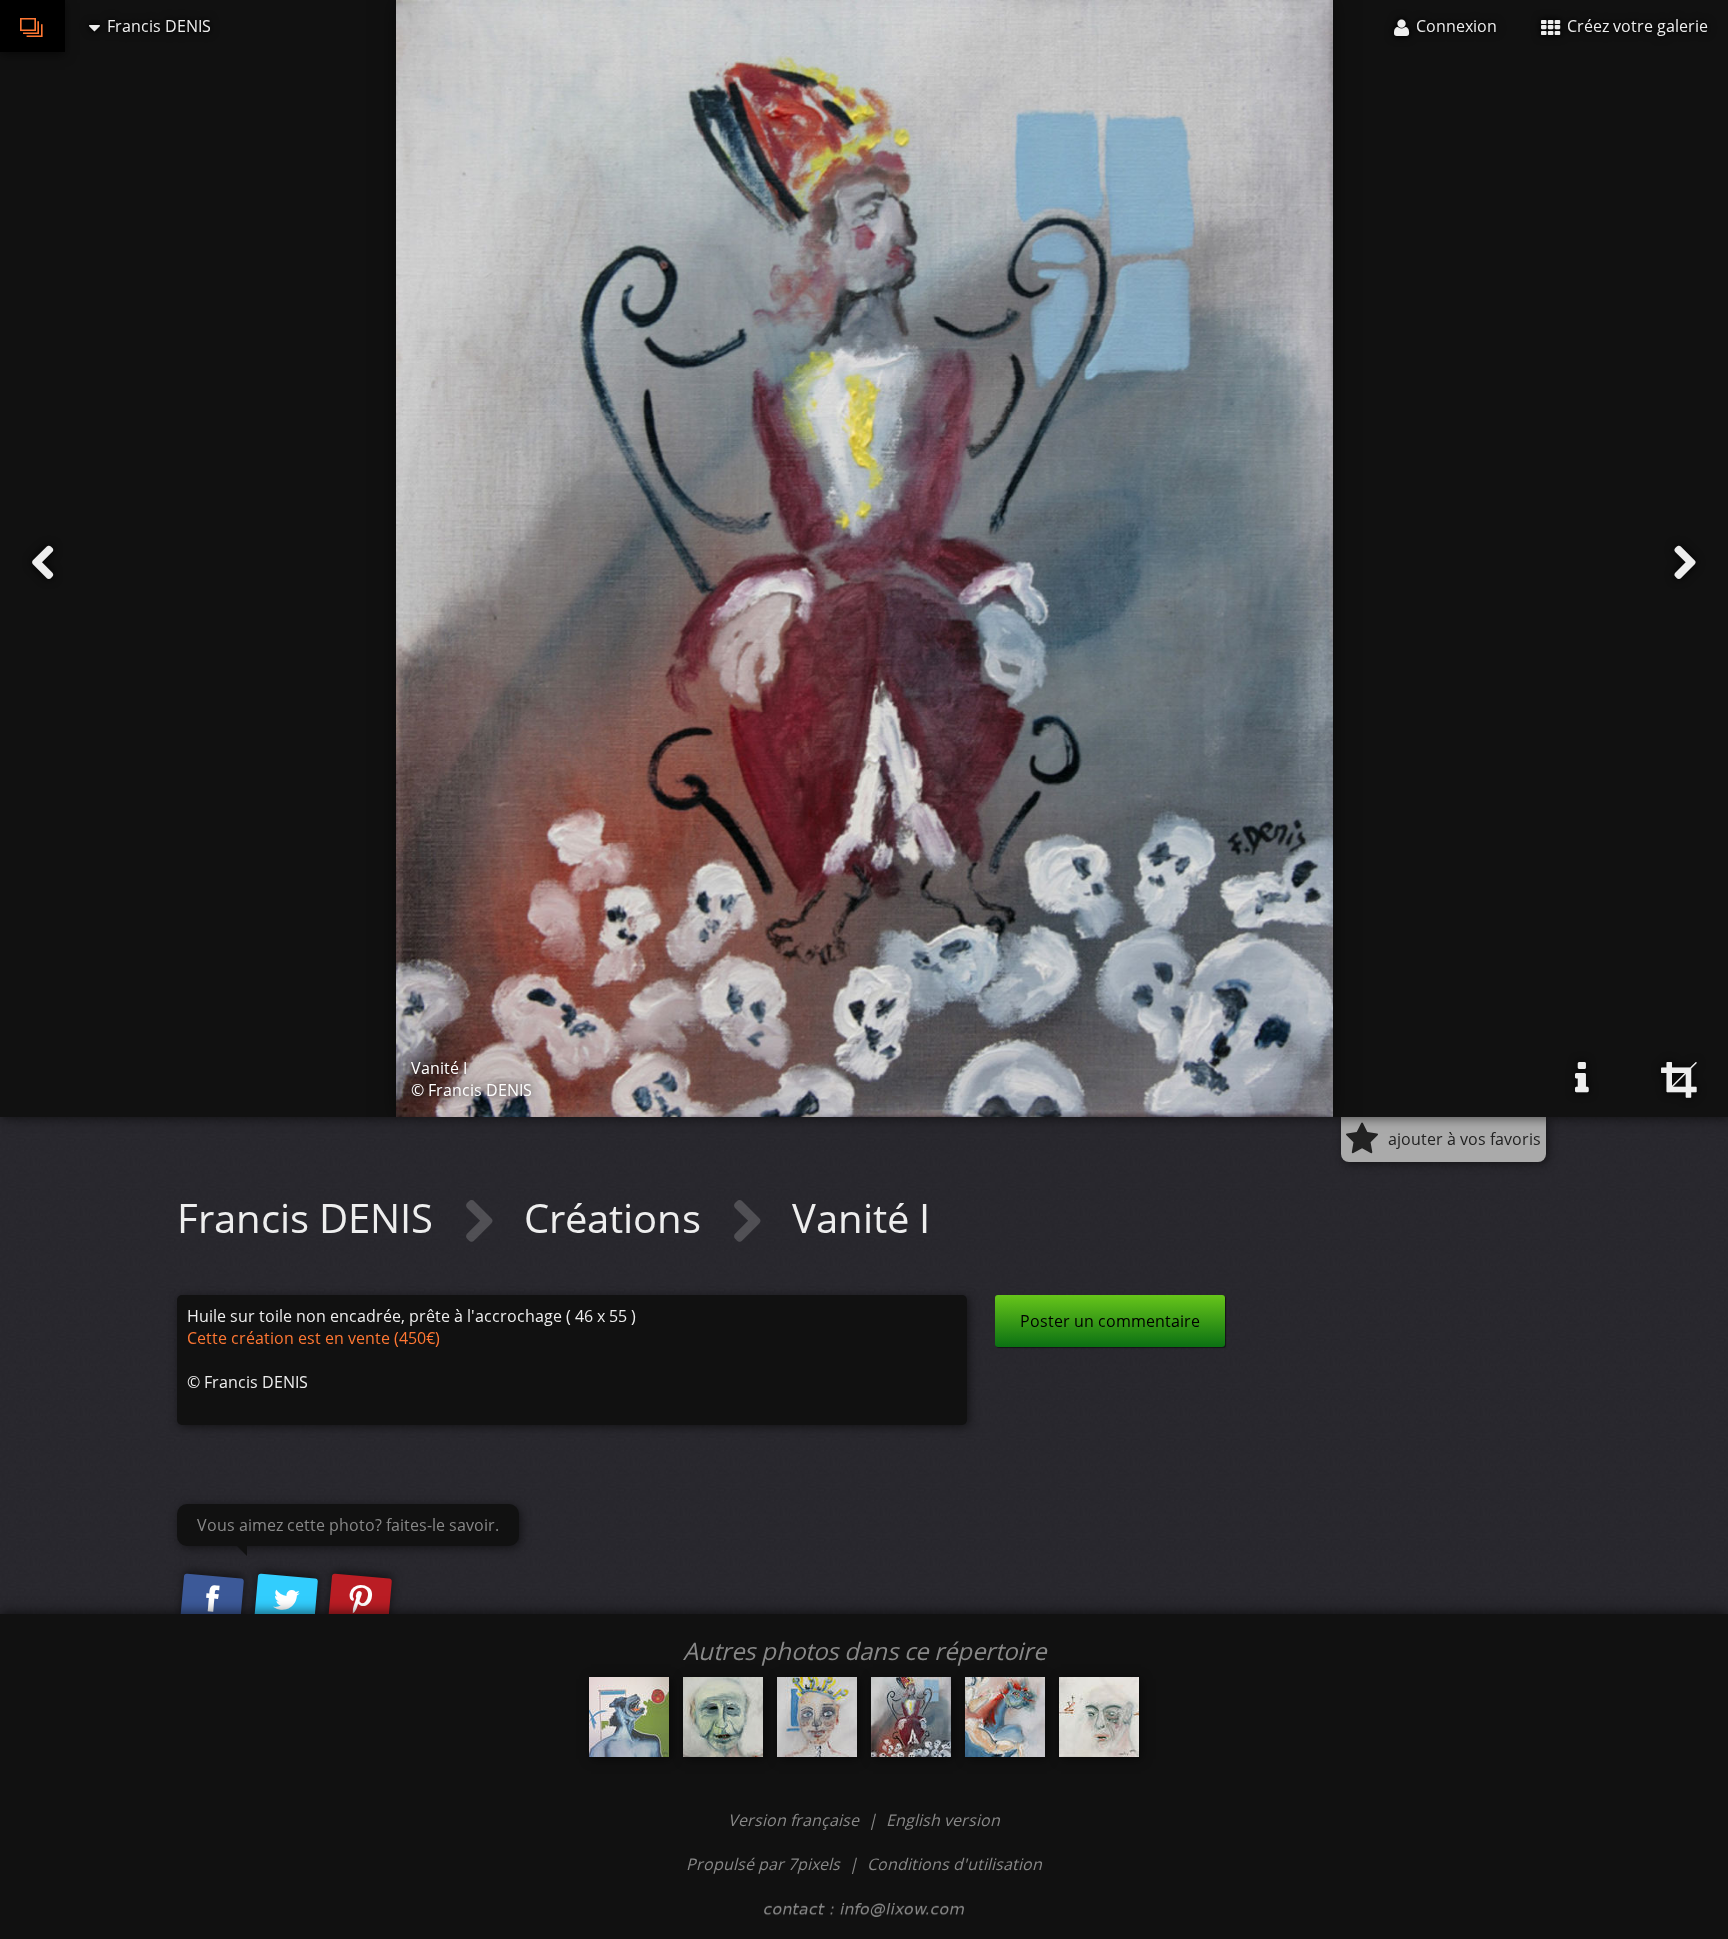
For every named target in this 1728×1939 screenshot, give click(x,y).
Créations (617, 1217)
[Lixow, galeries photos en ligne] (32, 26)
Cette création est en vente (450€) (313, 1338)
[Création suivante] (1685, 563)
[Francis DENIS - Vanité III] (1005, 1717)
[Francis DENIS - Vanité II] (817, 1717)
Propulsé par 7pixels (763, 1864)
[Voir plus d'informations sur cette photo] (1582, 1078)
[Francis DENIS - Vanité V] (1099, 1717)
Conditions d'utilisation (954, 1864)
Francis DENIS (310, 1217)
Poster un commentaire (1110, 1321)
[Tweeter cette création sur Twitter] (286, 1600)
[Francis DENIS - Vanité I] (911, 1717)
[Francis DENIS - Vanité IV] (723, 1717)
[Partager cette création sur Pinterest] (360, 1600)
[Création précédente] (43, 563)
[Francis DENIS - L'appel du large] (629, 1717)
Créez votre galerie (1635, 26)
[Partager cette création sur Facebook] (212, 1600)
